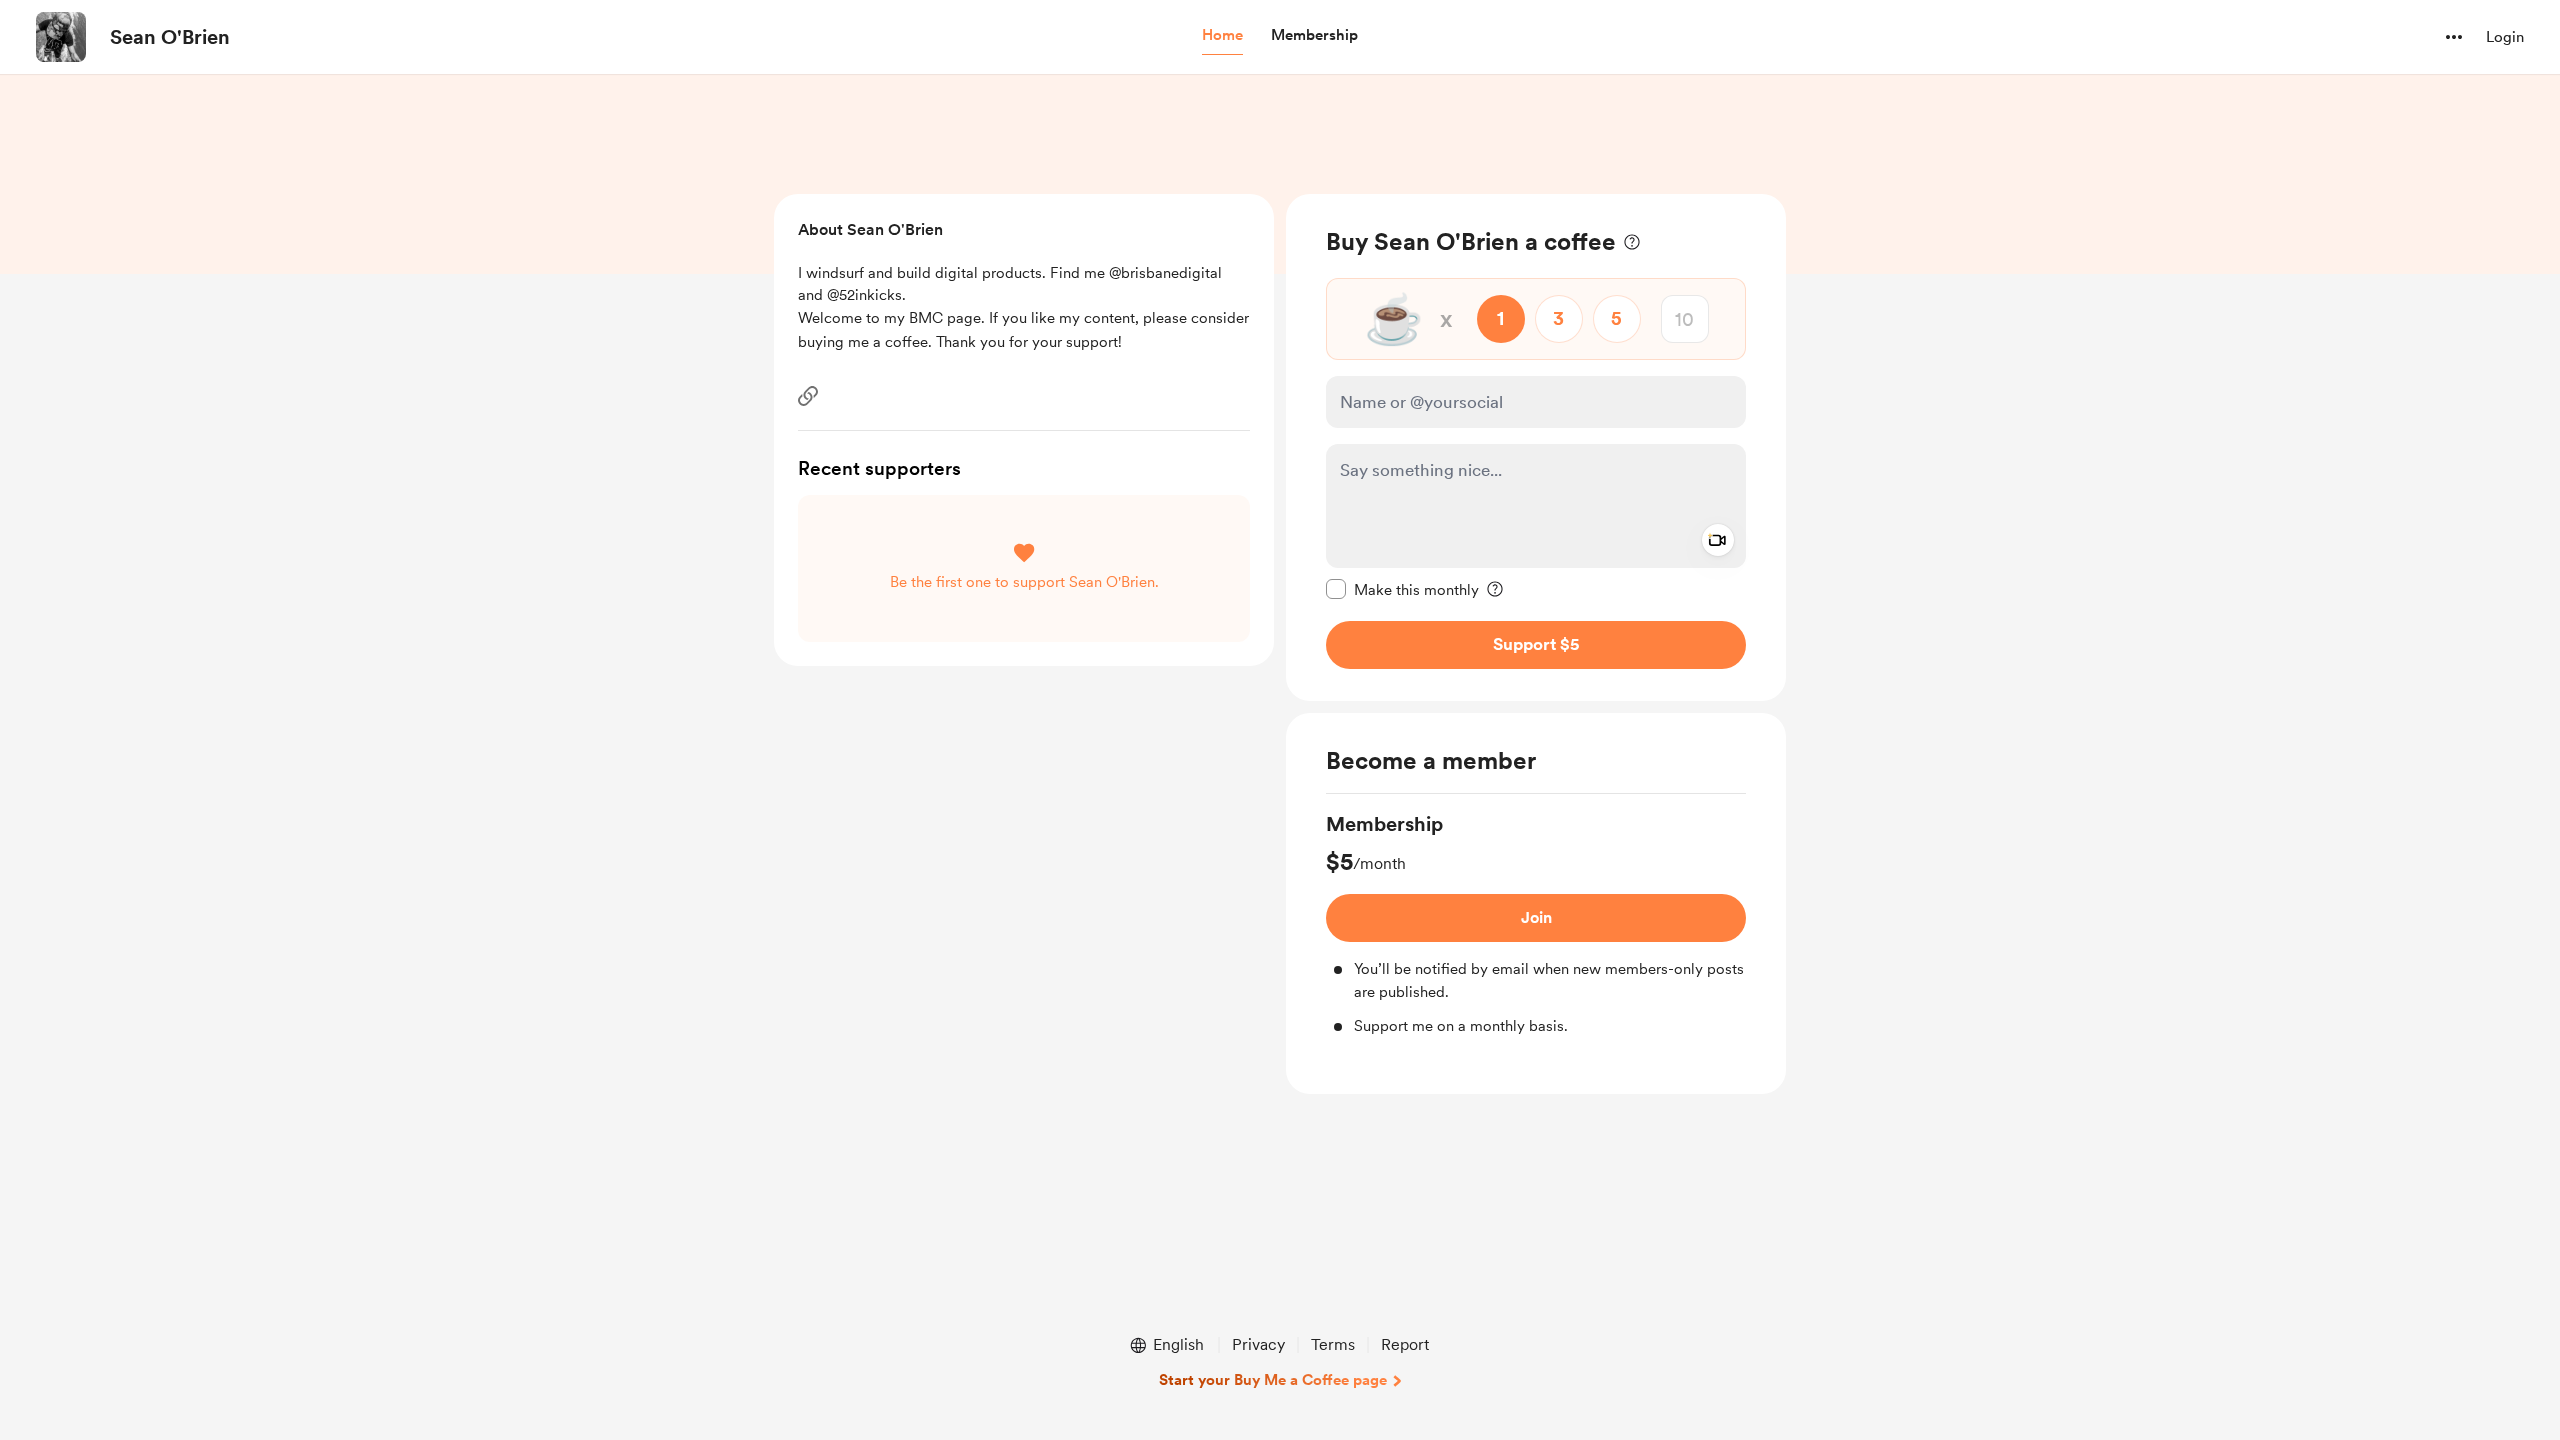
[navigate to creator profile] (61, 37)
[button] (1222, 36)
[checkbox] (1402, 589)
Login (2505, 37)
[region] (1536, 447)
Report (1405, 1344)
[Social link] (808, 396)
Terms (1333, 1344)
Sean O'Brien (170, 37)
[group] (1536, 924)
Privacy (1258, 1344)
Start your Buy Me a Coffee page (1273, 1380)
